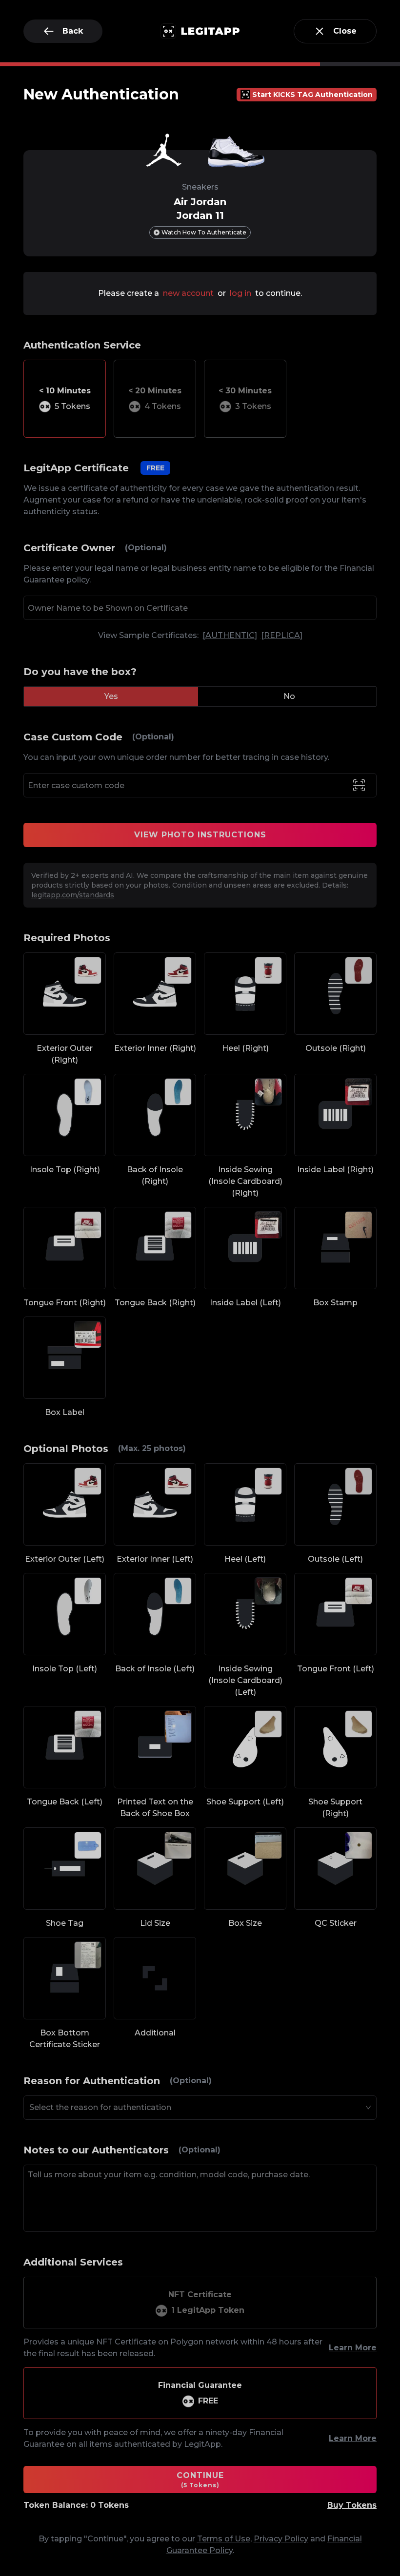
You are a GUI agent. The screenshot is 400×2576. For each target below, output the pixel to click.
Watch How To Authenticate (204, 232)
